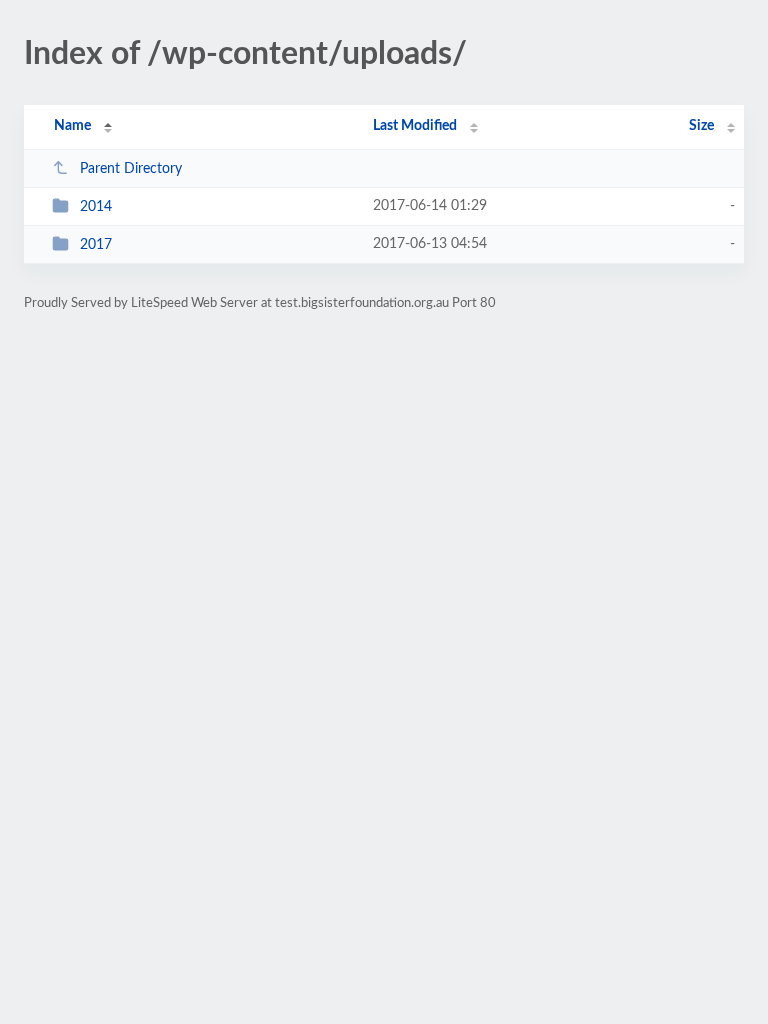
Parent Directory (131, 169)
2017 (96, 245)
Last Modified (415, 126)
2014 (96, 207)
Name (72, 126)
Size (701, 126)
